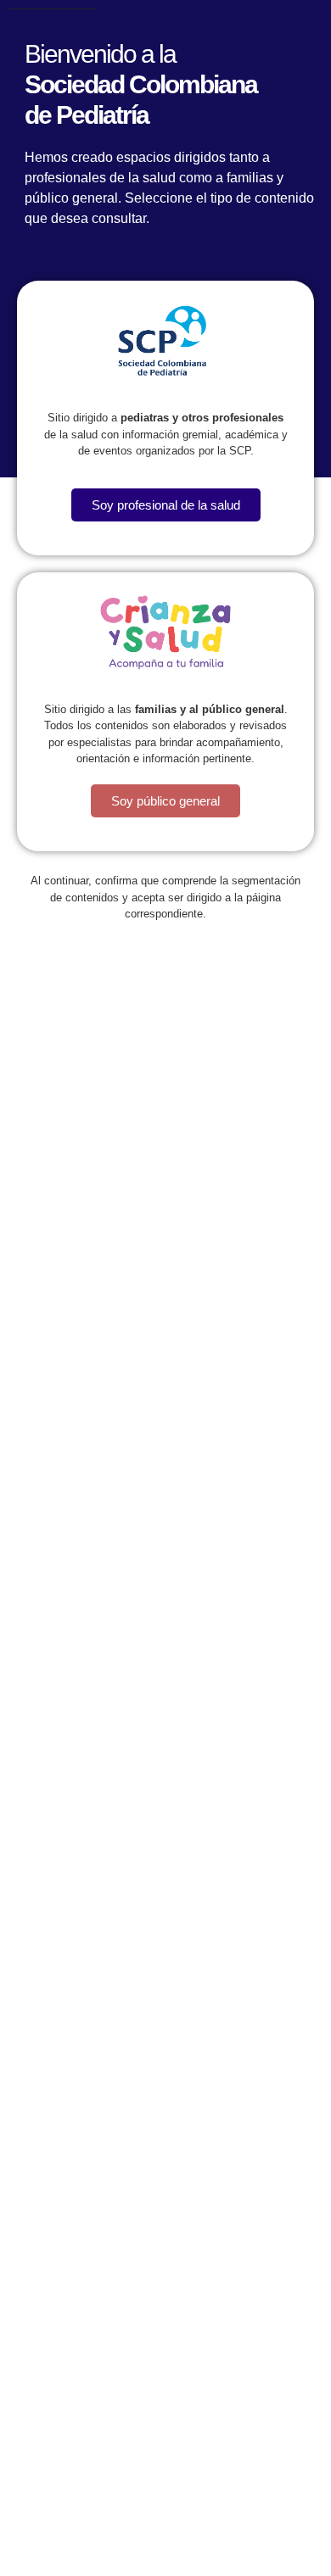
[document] (165, 1288)
